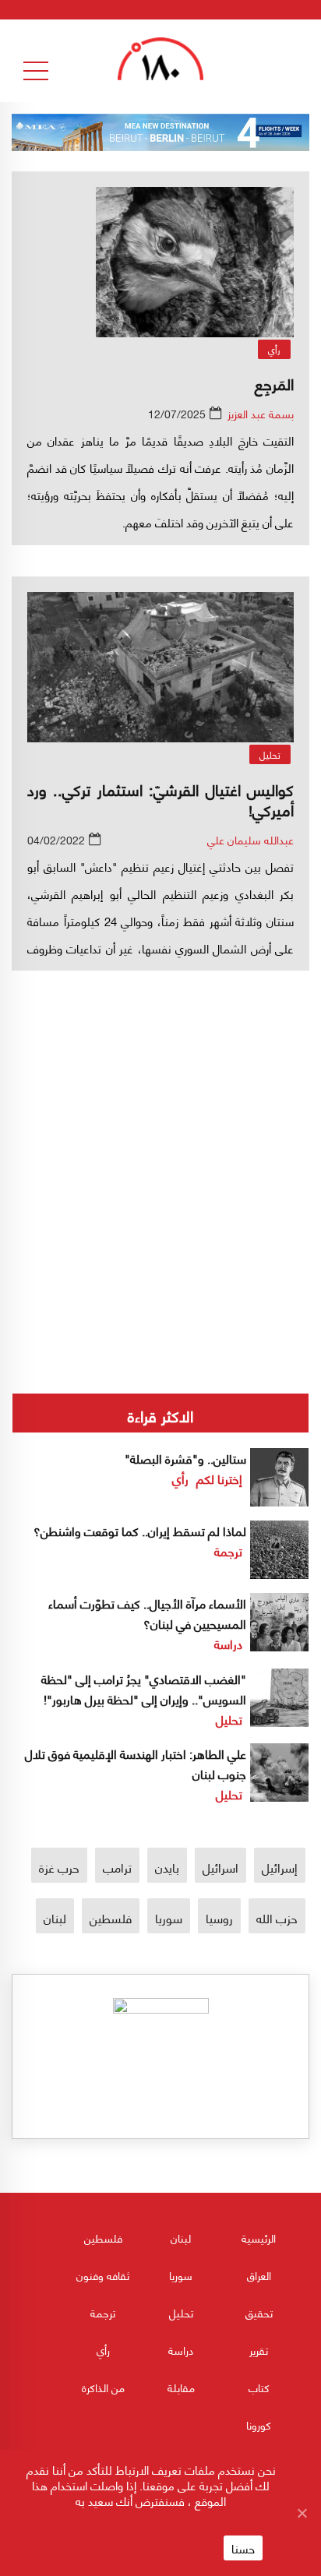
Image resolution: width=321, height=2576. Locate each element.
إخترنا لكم (219, 1478)
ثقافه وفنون (103, 2275)
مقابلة (181, 2387)
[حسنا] (302, 2513)
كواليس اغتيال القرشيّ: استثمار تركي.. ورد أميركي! (160, 799)
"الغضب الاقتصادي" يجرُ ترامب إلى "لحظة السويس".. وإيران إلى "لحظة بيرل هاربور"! (144, 1688)
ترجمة (228, 1551)
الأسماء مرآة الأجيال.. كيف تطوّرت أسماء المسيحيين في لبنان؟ (147, 1613)
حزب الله (277, 1917)
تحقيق (259, 2312)
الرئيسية (259, 2238)
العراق (259, 2275)
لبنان (55, 1917)
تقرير (259, 2350)
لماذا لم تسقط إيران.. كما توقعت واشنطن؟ (140, 1530)
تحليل (270, 754)
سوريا (169, 1917)
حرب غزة (59, 1867)
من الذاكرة (103, 2387)
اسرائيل (220, 1867)
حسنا (243, 2548)
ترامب (117, 1867)
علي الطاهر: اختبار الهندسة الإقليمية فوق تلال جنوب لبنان (136, 1763)
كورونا (259, 2424)
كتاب (259, 2387)
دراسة (228, 1643)
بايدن (167, 1867)
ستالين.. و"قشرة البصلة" (185, 1458)
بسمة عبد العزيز (261, 413)
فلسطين (111, 1917)
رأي (274, 349)
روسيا (219, 1917)
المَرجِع (274, 383)
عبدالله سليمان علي (250, 839)
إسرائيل (280, 1867)
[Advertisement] (160, 1123)
